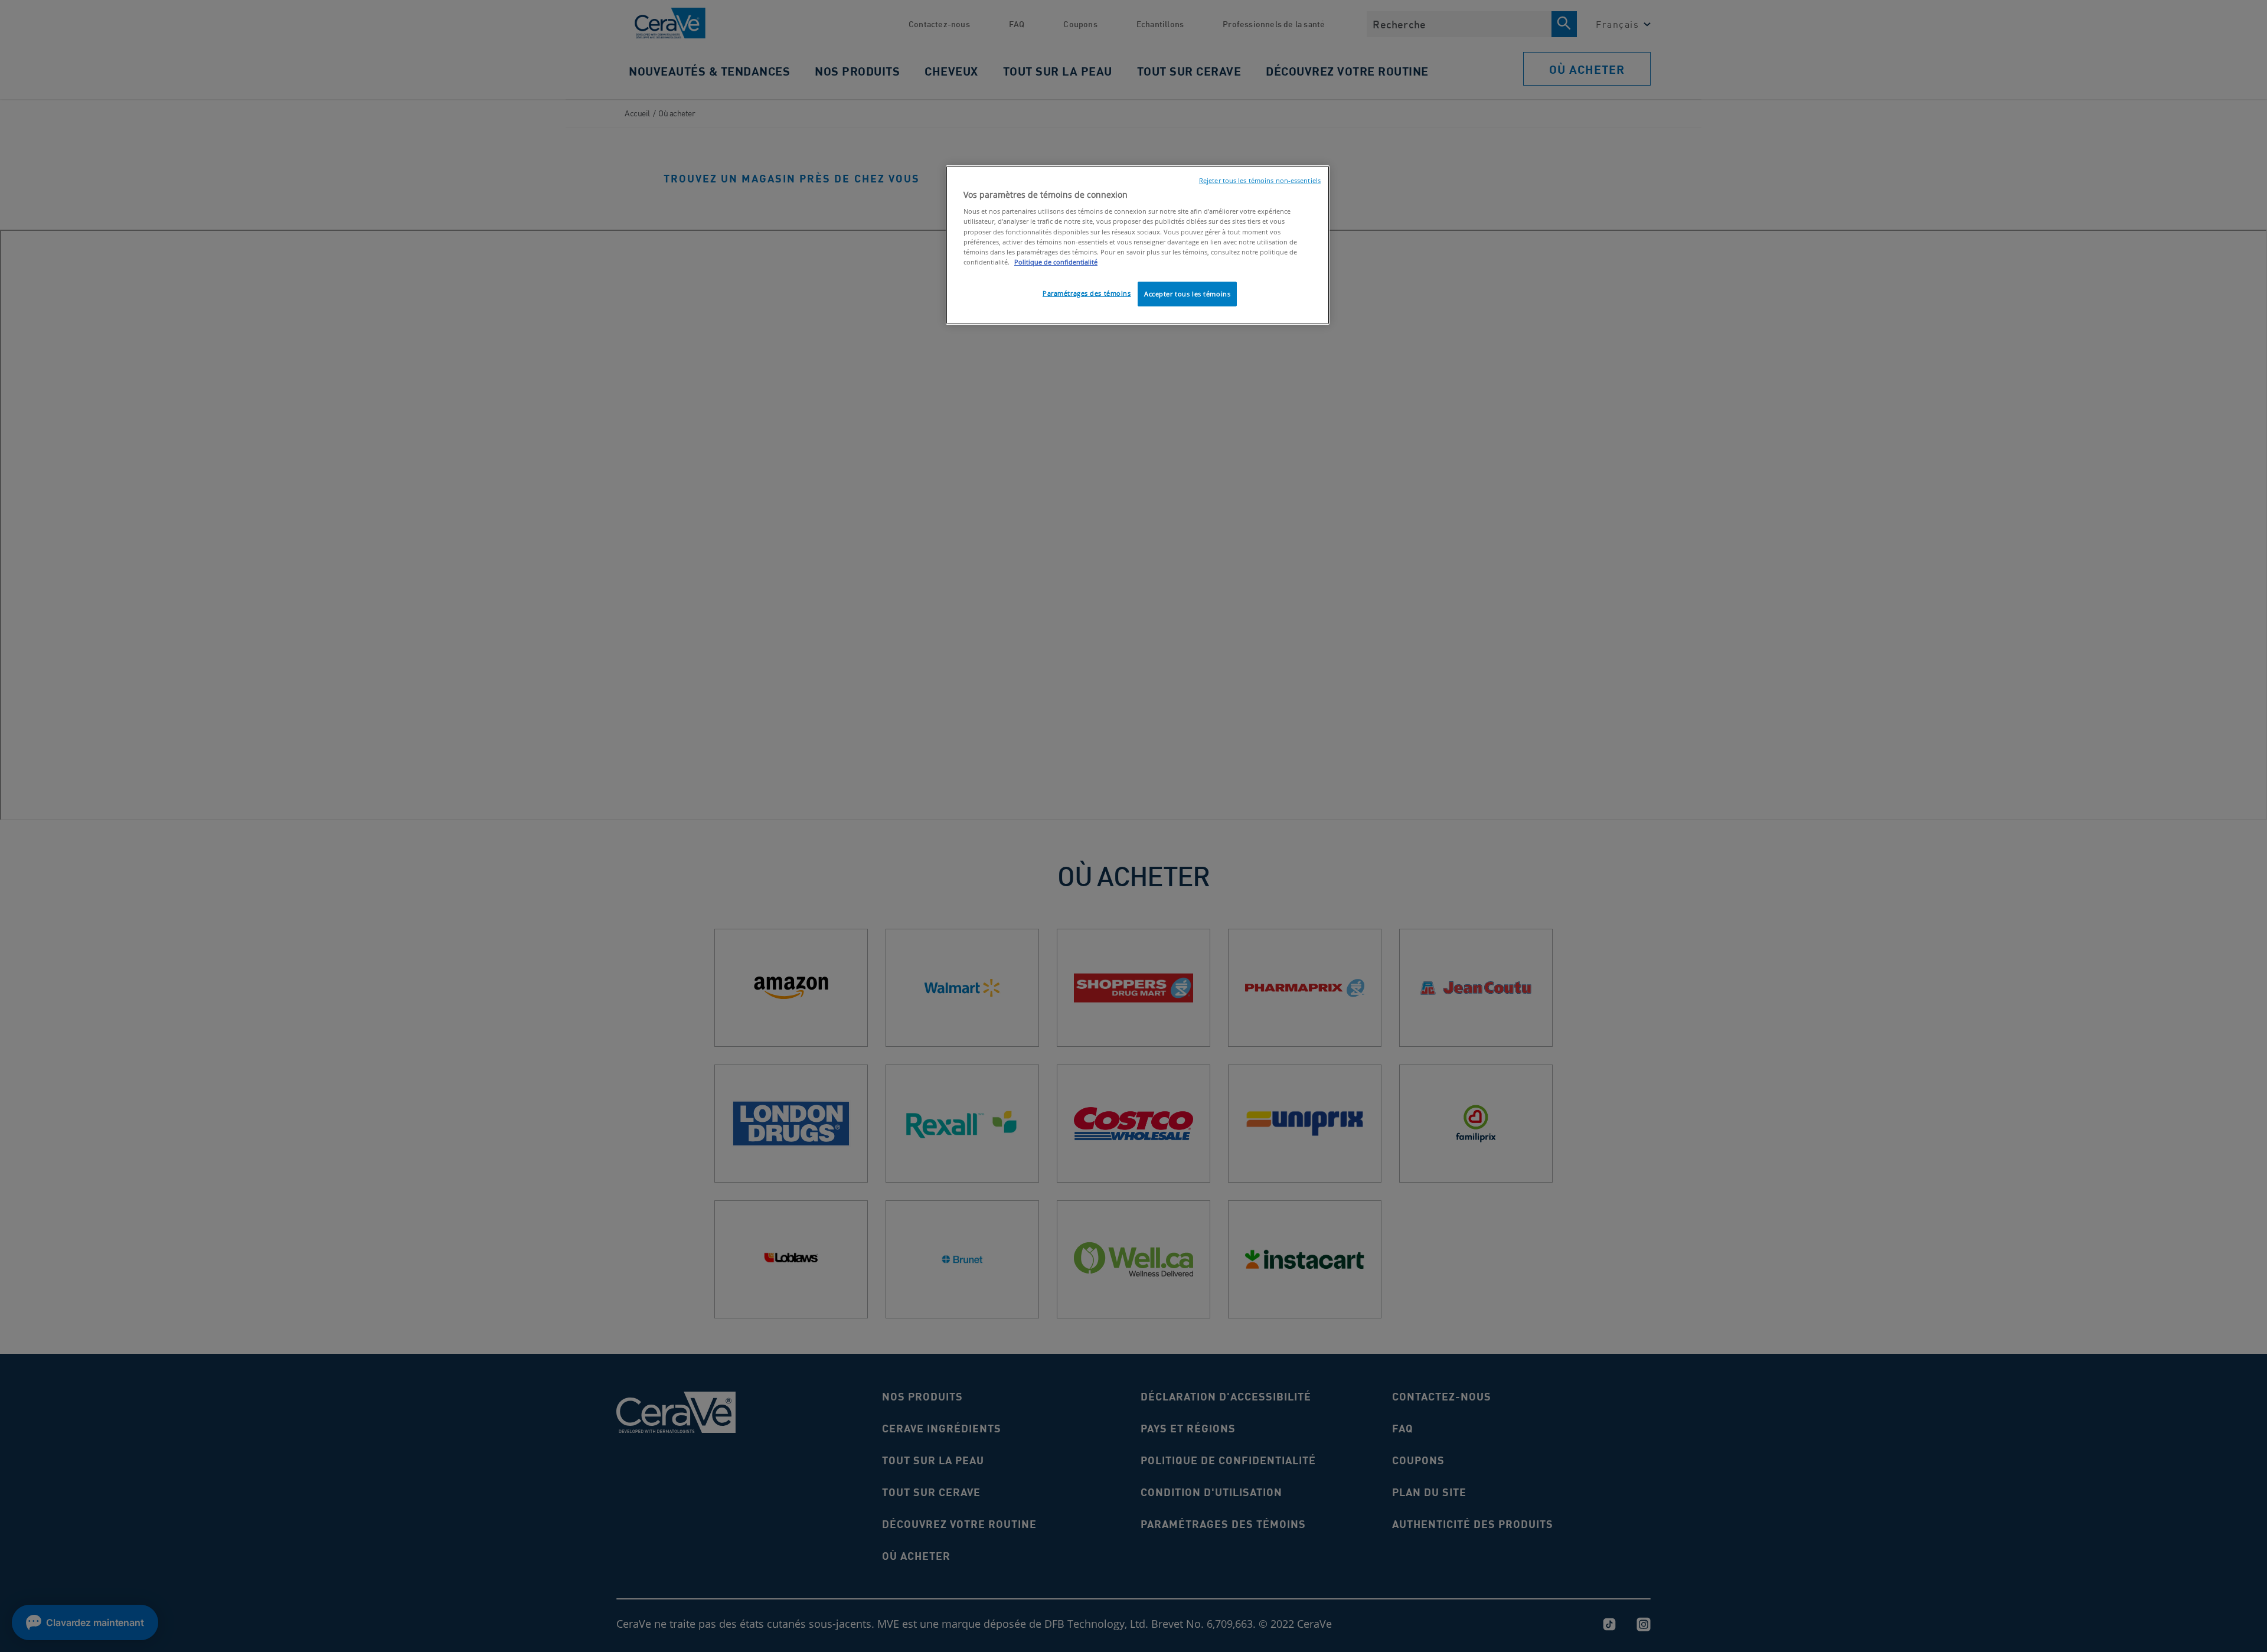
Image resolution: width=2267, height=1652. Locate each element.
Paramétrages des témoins (1087, 293)
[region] (1138, 245)
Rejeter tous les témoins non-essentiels (1260, 181)
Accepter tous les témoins (1187, 294)
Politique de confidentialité (1056, 262)
